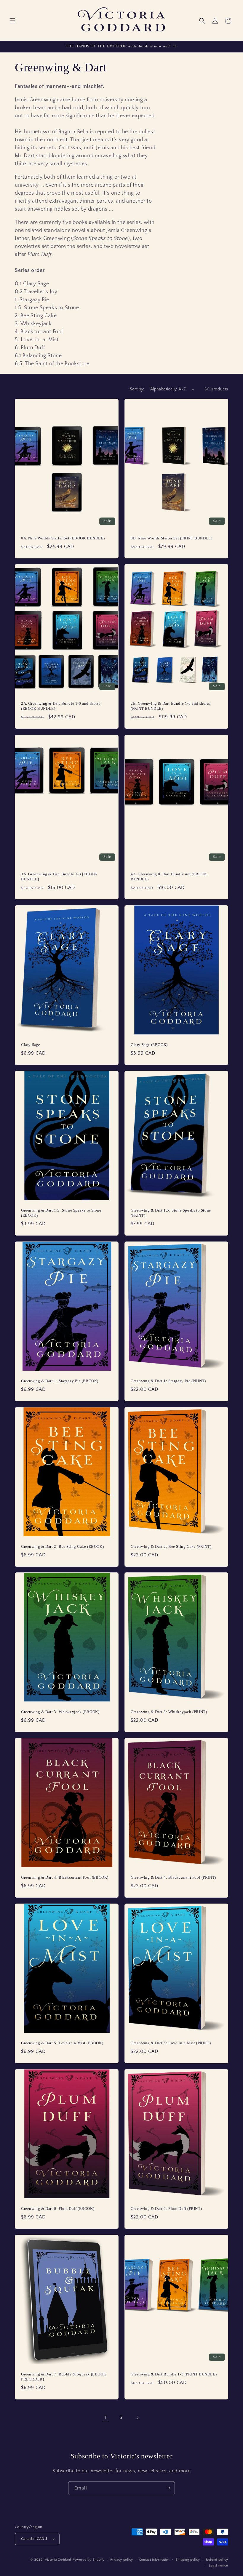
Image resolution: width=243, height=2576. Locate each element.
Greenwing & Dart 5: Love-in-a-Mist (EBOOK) (62, 2043)
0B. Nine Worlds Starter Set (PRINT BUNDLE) (171, 538)
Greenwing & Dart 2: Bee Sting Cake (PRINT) (171, 1546)
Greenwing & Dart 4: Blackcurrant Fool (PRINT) (173, 1877)
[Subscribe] (168, 2488)
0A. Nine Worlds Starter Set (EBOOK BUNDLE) (63, 538)
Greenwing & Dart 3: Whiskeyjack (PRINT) (169, 1712)
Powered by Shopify (88, 2560)
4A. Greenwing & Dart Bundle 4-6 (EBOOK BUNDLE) (169, 877)
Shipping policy (188, 2560)
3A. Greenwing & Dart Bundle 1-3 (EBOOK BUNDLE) (59, 877)
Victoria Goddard (58, 2560)
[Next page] (138, 2418)
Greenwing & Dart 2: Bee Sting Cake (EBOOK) (62, 1546)
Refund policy (217, 2560)
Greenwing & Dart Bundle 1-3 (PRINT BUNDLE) (174, 2374)
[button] (12, 21)
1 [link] (105, 2418)
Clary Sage (31, 1045)
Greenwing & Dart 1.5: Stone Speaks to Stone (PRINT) (171, 1213)
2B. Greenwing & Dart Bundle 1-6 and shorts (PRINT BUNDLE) (170, 706)
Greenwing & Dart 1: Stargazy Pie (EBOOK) (60, 1381)
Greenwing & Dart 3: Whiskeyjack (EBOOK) (60, 1712)
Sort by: (137, 389)
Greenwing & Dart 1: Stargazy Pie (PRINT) (168, 1381)
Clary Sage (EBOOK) (149, 1045)
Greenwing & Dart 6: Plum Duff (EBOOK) (58, 2209)
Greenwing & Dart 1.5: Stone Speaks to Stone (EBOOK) (61, 1213)
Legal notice (219, 2566)
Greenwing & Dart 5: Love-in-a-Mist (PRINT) (171, 2043)
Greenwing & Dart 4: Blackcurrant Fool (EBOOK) (65, 1877)
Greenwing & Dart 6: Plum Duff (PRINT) (166, 2209)
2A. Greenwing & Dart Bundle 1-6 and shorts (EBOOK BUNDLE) (61, 706)
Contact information (154, 2560)
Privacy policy (122, 2560)
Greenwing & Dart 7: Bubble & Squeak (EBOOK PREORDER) (64, 2377)
